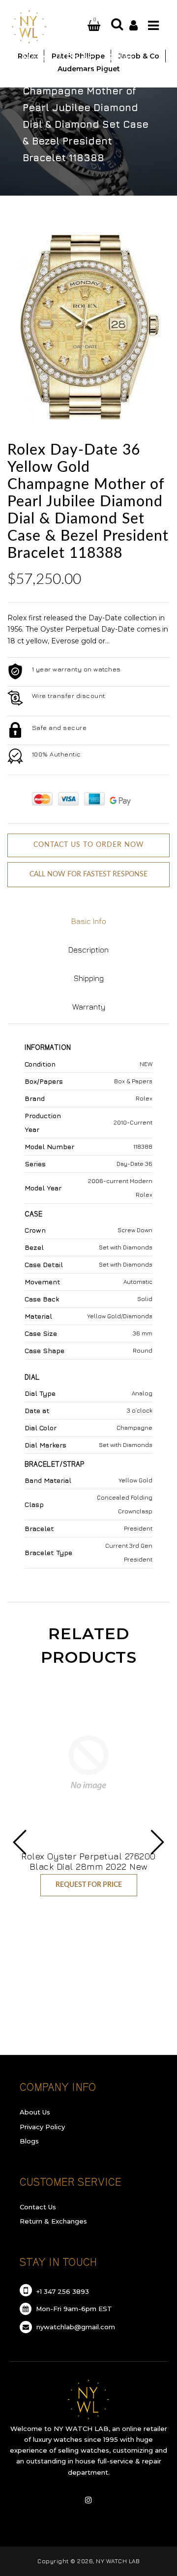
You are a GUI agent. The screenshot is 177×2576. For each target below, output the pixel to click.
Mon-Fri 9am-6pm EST (73, 2309)
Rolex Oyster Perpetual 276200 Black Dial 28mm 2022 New (88, 1861)
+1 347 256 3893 (62, 2291)
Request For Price (89, 1885)
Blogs (29, 2141)
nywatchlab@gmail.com (75, 2327)
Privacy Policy (42, 2127)
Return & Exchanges (53, 2221)
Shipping (89, 978)
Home (37, 57)
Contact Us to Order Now (89, 845)
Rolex (79, 57)
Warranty (89, 1007)
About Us (35, 2112)
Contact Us (38, 2207)
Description (88, 950)
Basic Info (89, 921)
